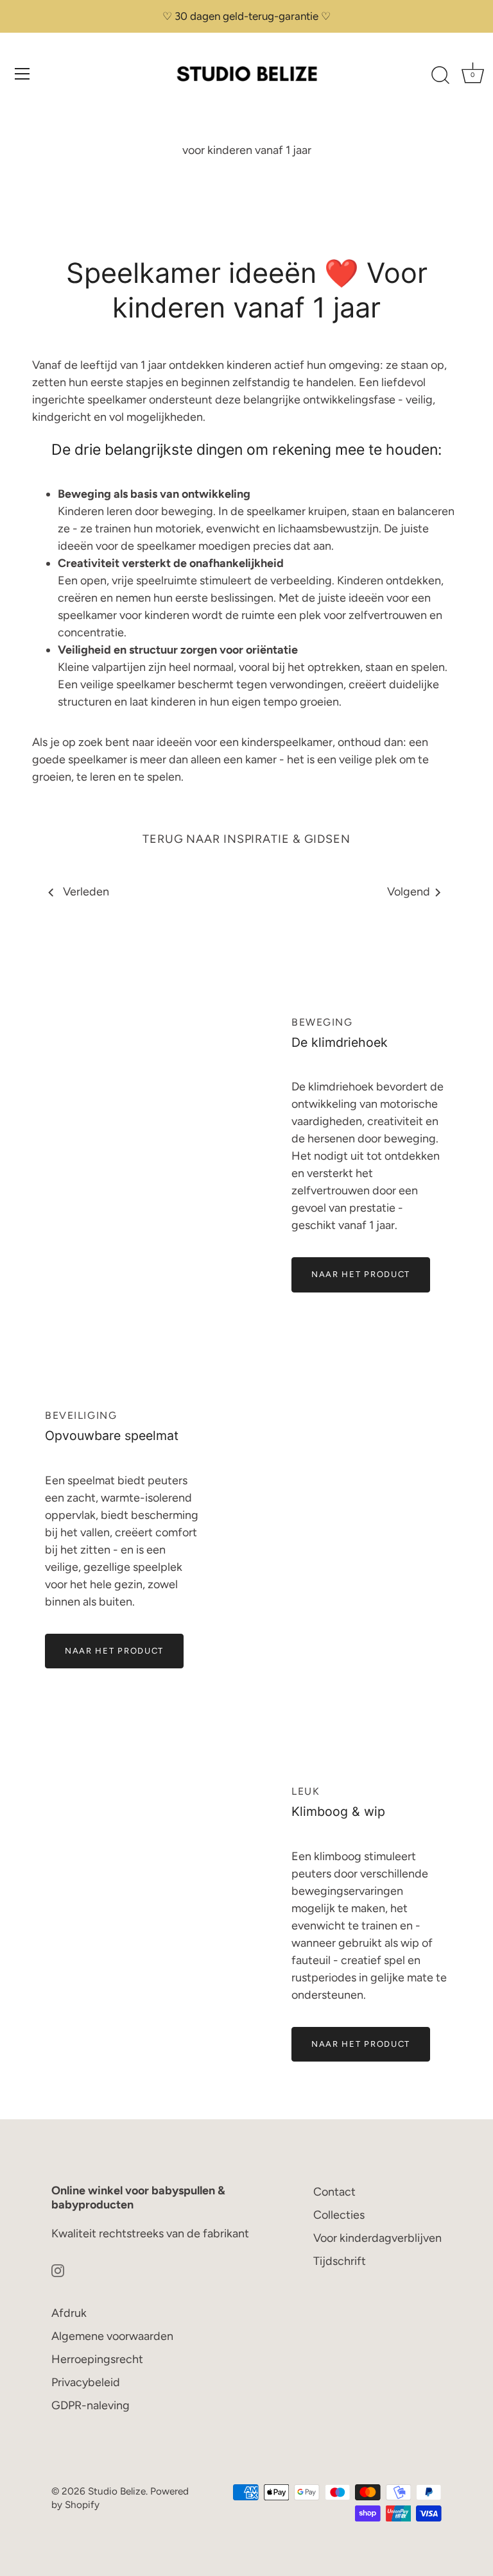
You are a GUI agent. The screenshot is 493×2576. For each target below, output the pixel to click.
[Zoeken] (440, 76)
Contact (334, 2192)
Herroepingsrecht (97, 2359)
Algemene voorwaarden (112, 2336)
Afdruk (69, 2313)
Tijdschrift (340, 2261)
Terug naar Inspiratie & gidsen (246, 839)
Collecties (339, 2215)
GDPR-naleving (91, 2405)
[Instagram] (58, 2270)
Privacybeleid (86, 2382)
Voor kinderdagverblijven (377, 2238)
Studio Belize (117, 2491)
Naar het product (361, 1274)
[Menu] (22, 74)
